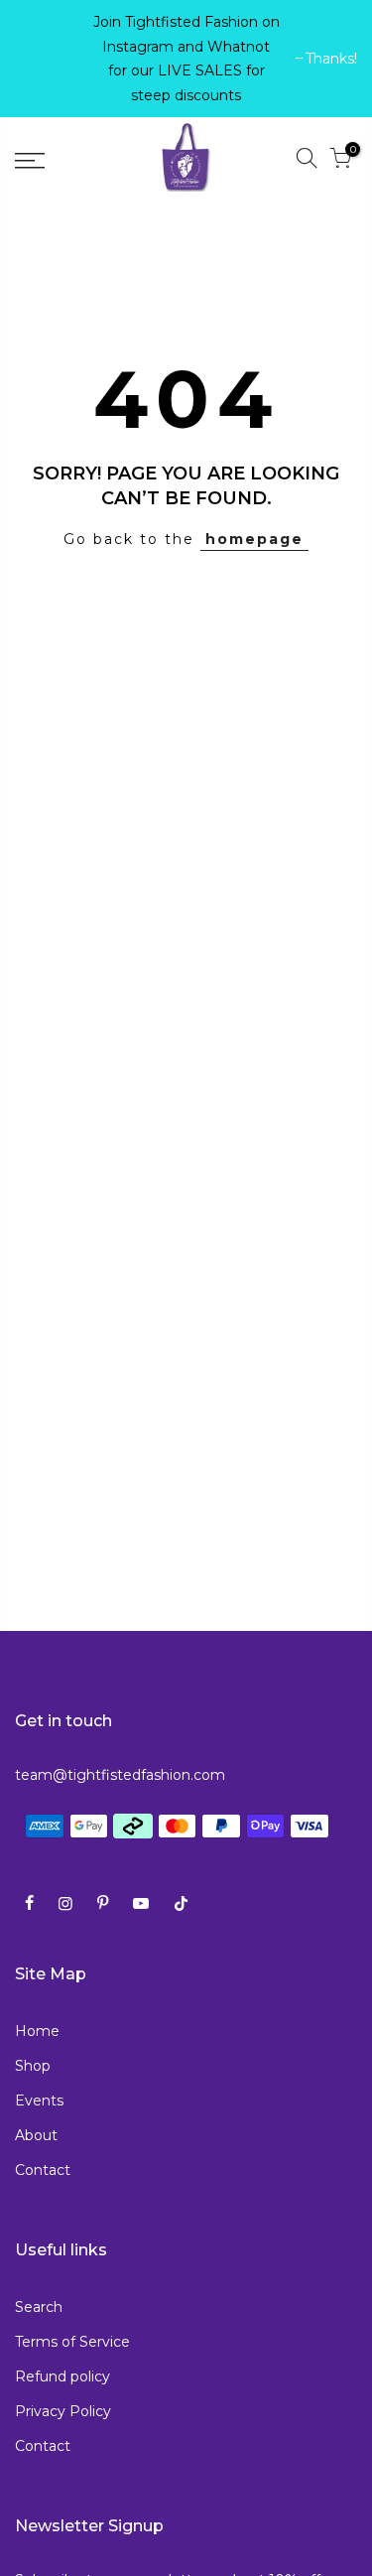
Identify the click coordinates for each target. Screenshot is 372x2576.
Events (39, 2101)
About (36, 2135)
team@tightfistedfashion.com (120, 1775)
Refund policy (62, 2376)
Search (39, 2307)
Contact (43, 2170)
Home (37, 2031)
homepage (254, 539)
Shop (33, 2066)
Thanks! (51, 59)
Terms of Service (72, 2342)
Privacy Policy (63, 2411)
